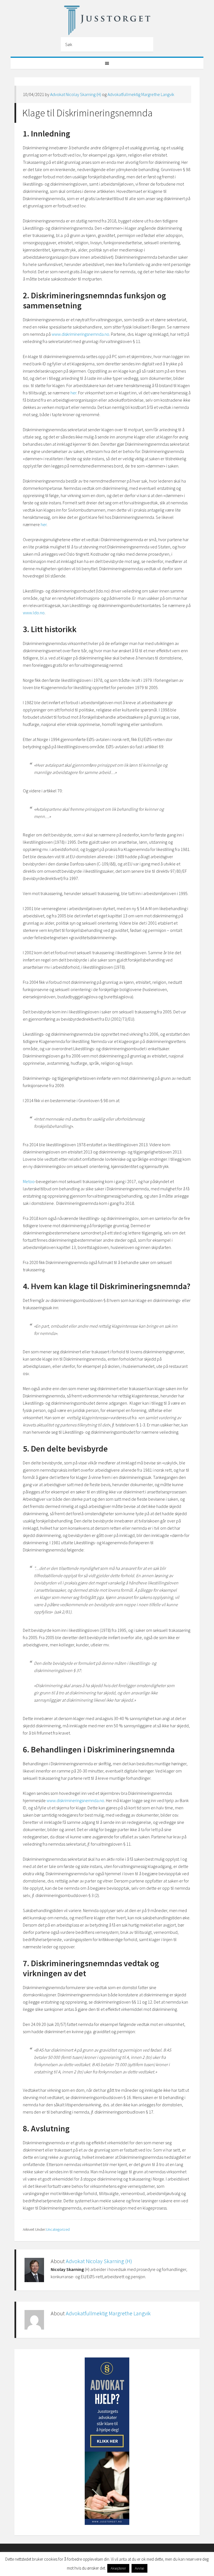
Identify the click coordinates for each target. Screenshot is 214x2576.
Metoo (29, 1181)
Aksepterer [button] (118, 2568)
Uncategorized (58, 2229)
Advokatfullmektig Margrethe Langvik (141, 94)
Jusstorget (107, 20)
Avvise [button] (139, 2568)
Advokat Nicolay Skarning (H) (76, 94)
